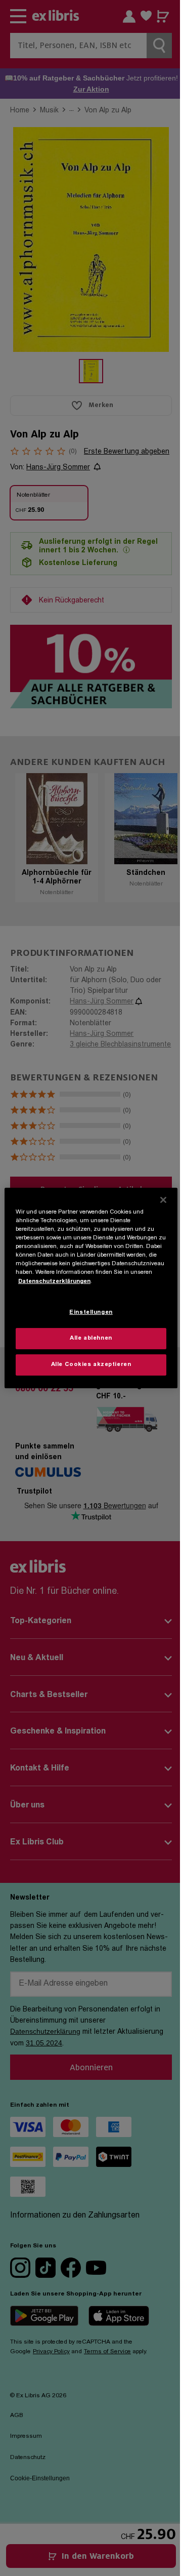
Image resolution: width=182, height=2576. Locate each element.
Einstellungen (91, 1313)
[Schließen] (163, 1200)
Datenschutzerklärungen (54, 1281)
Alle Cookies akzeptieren (91, 1365)
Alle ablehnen (91, 1338)
